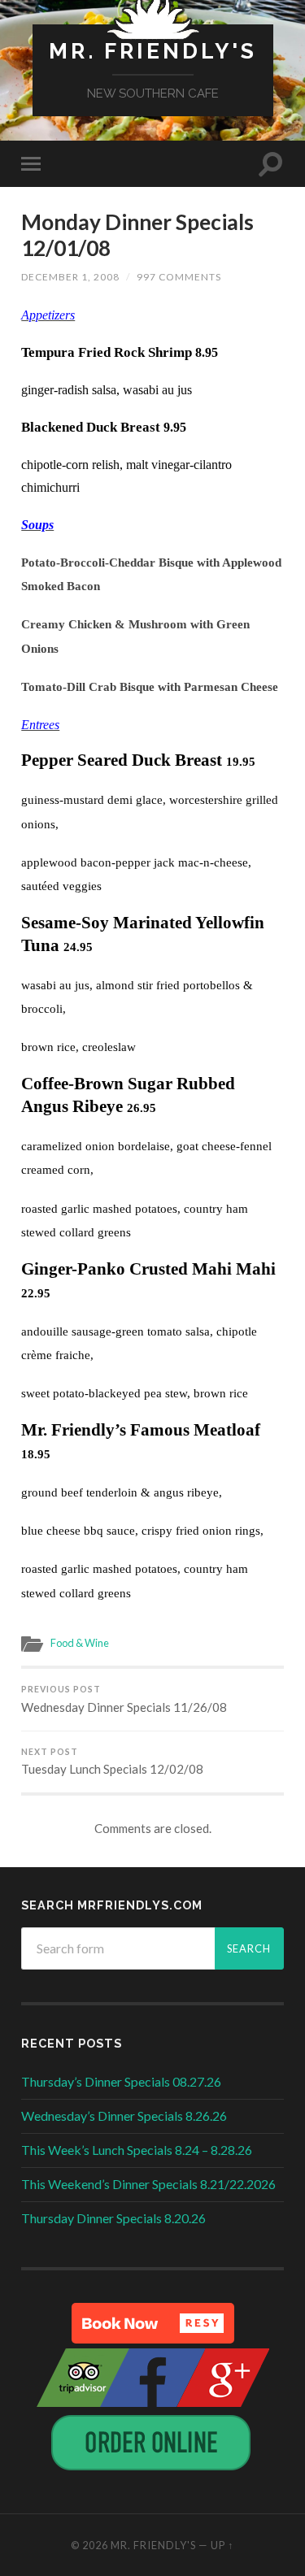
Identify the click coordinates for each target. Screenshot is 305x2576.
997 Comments (179, 277)
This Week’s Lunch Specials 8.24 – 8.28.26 (137, 2150)
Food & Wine (80, 1643)
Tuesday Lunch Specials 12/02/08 (112, 1762)
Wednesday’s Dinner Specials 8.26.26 (124, 2116)
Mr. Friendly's (153, 51)
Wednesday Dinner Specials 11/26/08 (124, 1699)
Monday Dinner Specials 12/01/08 (137, 235)
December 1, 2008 (70, 277)
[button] (153, 2323)
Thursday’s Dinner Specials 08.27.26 (121, 2081)
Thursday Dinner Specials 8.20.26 (113, 2218)
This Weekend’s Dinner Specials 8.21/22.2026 (148, 2184)
